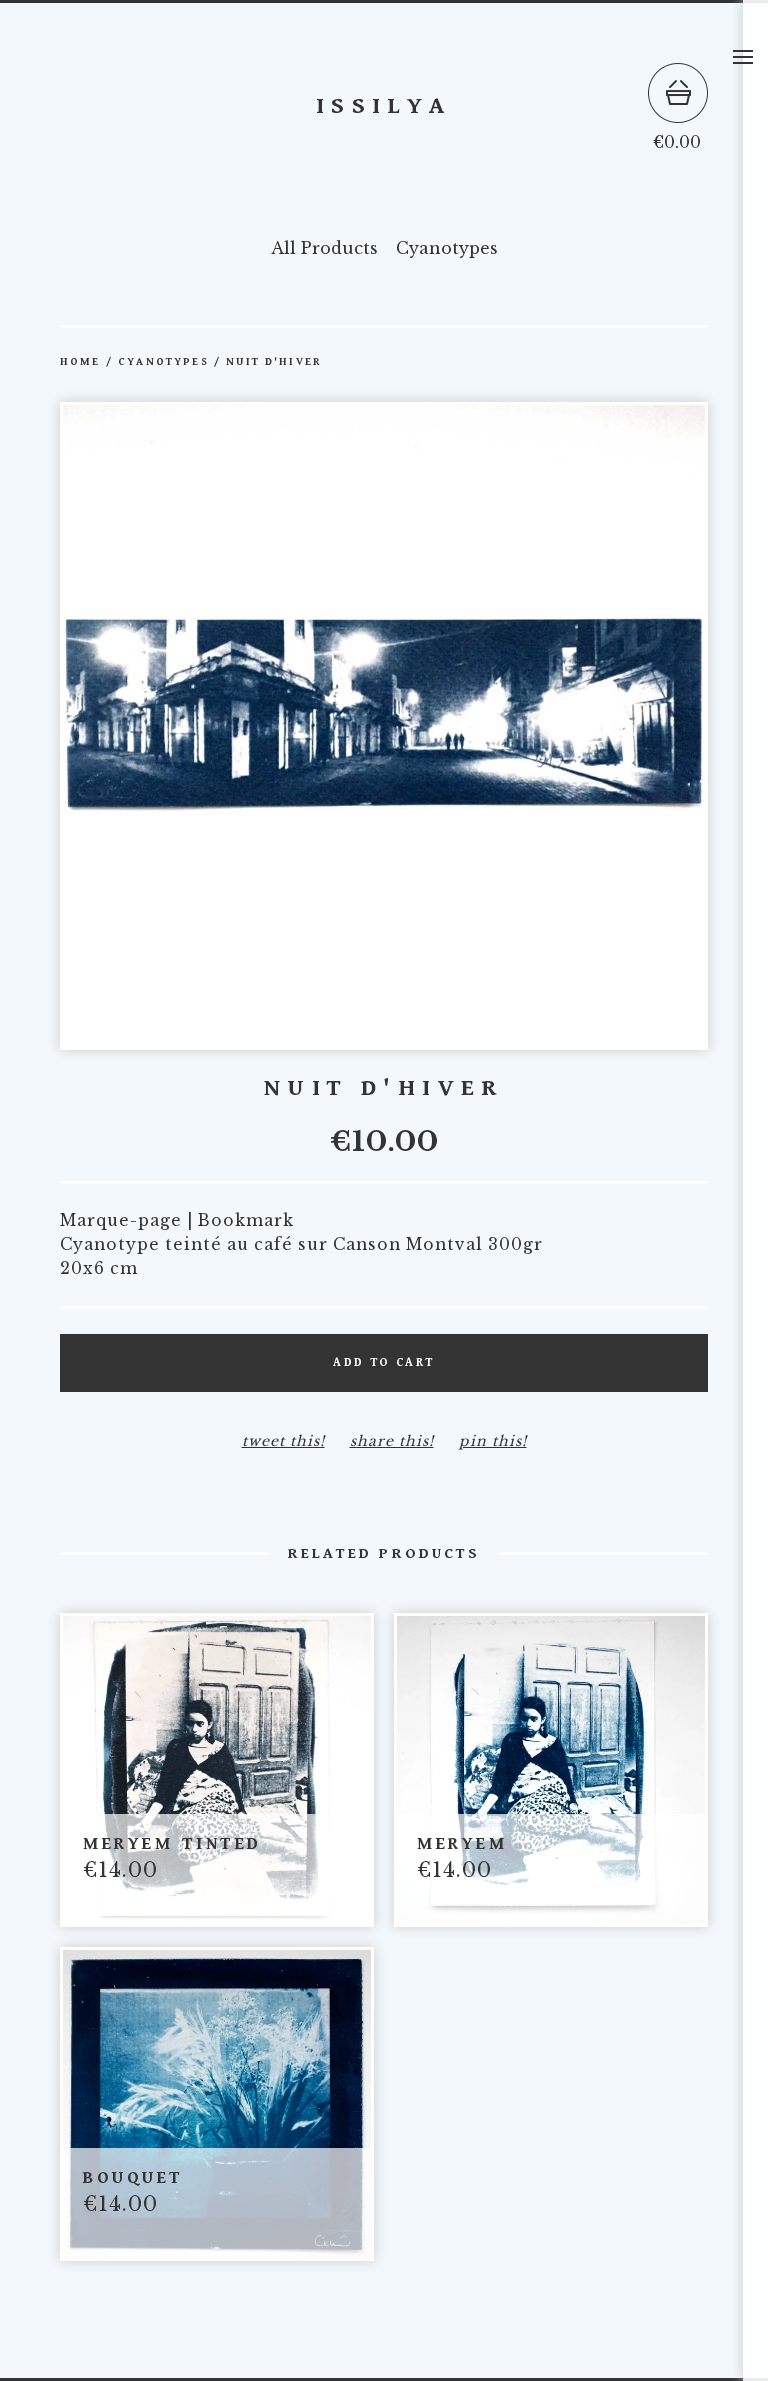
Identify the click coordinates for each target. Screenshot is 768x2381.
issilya (383, 106)
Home (80, 362)
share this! (392, 1441)
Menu (743, 57)
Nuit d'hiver (274, 362)
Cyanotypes (447, 248)
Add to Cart (383, 1362)
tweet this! (283, 1441)
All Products (324, 248)
